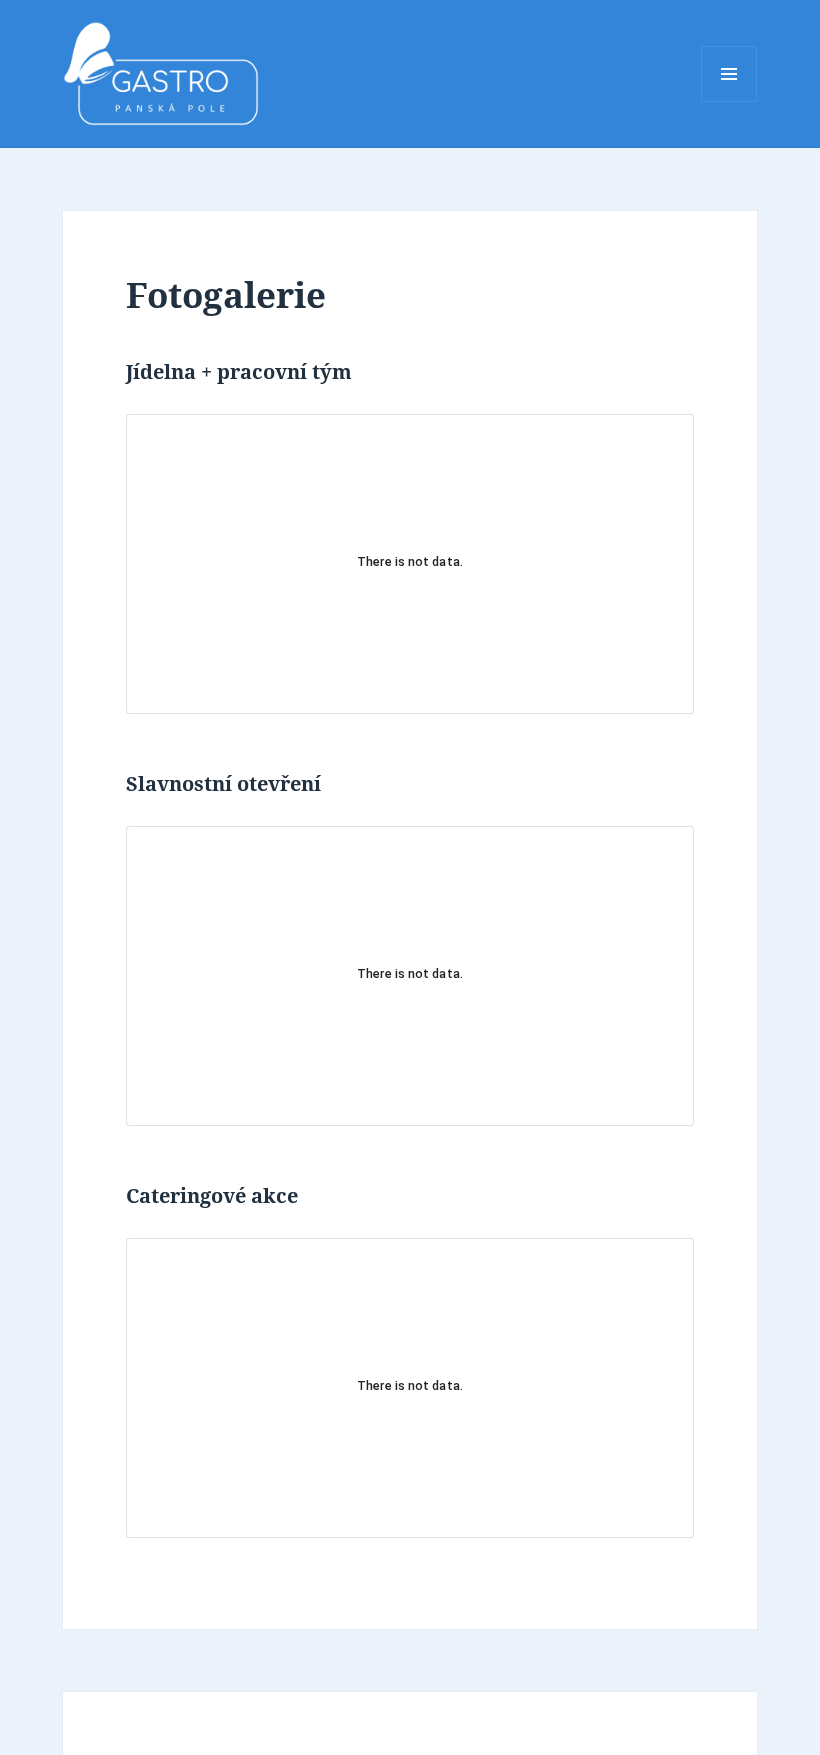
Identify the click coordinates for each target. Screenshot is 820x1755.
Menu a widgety (729, 101)
